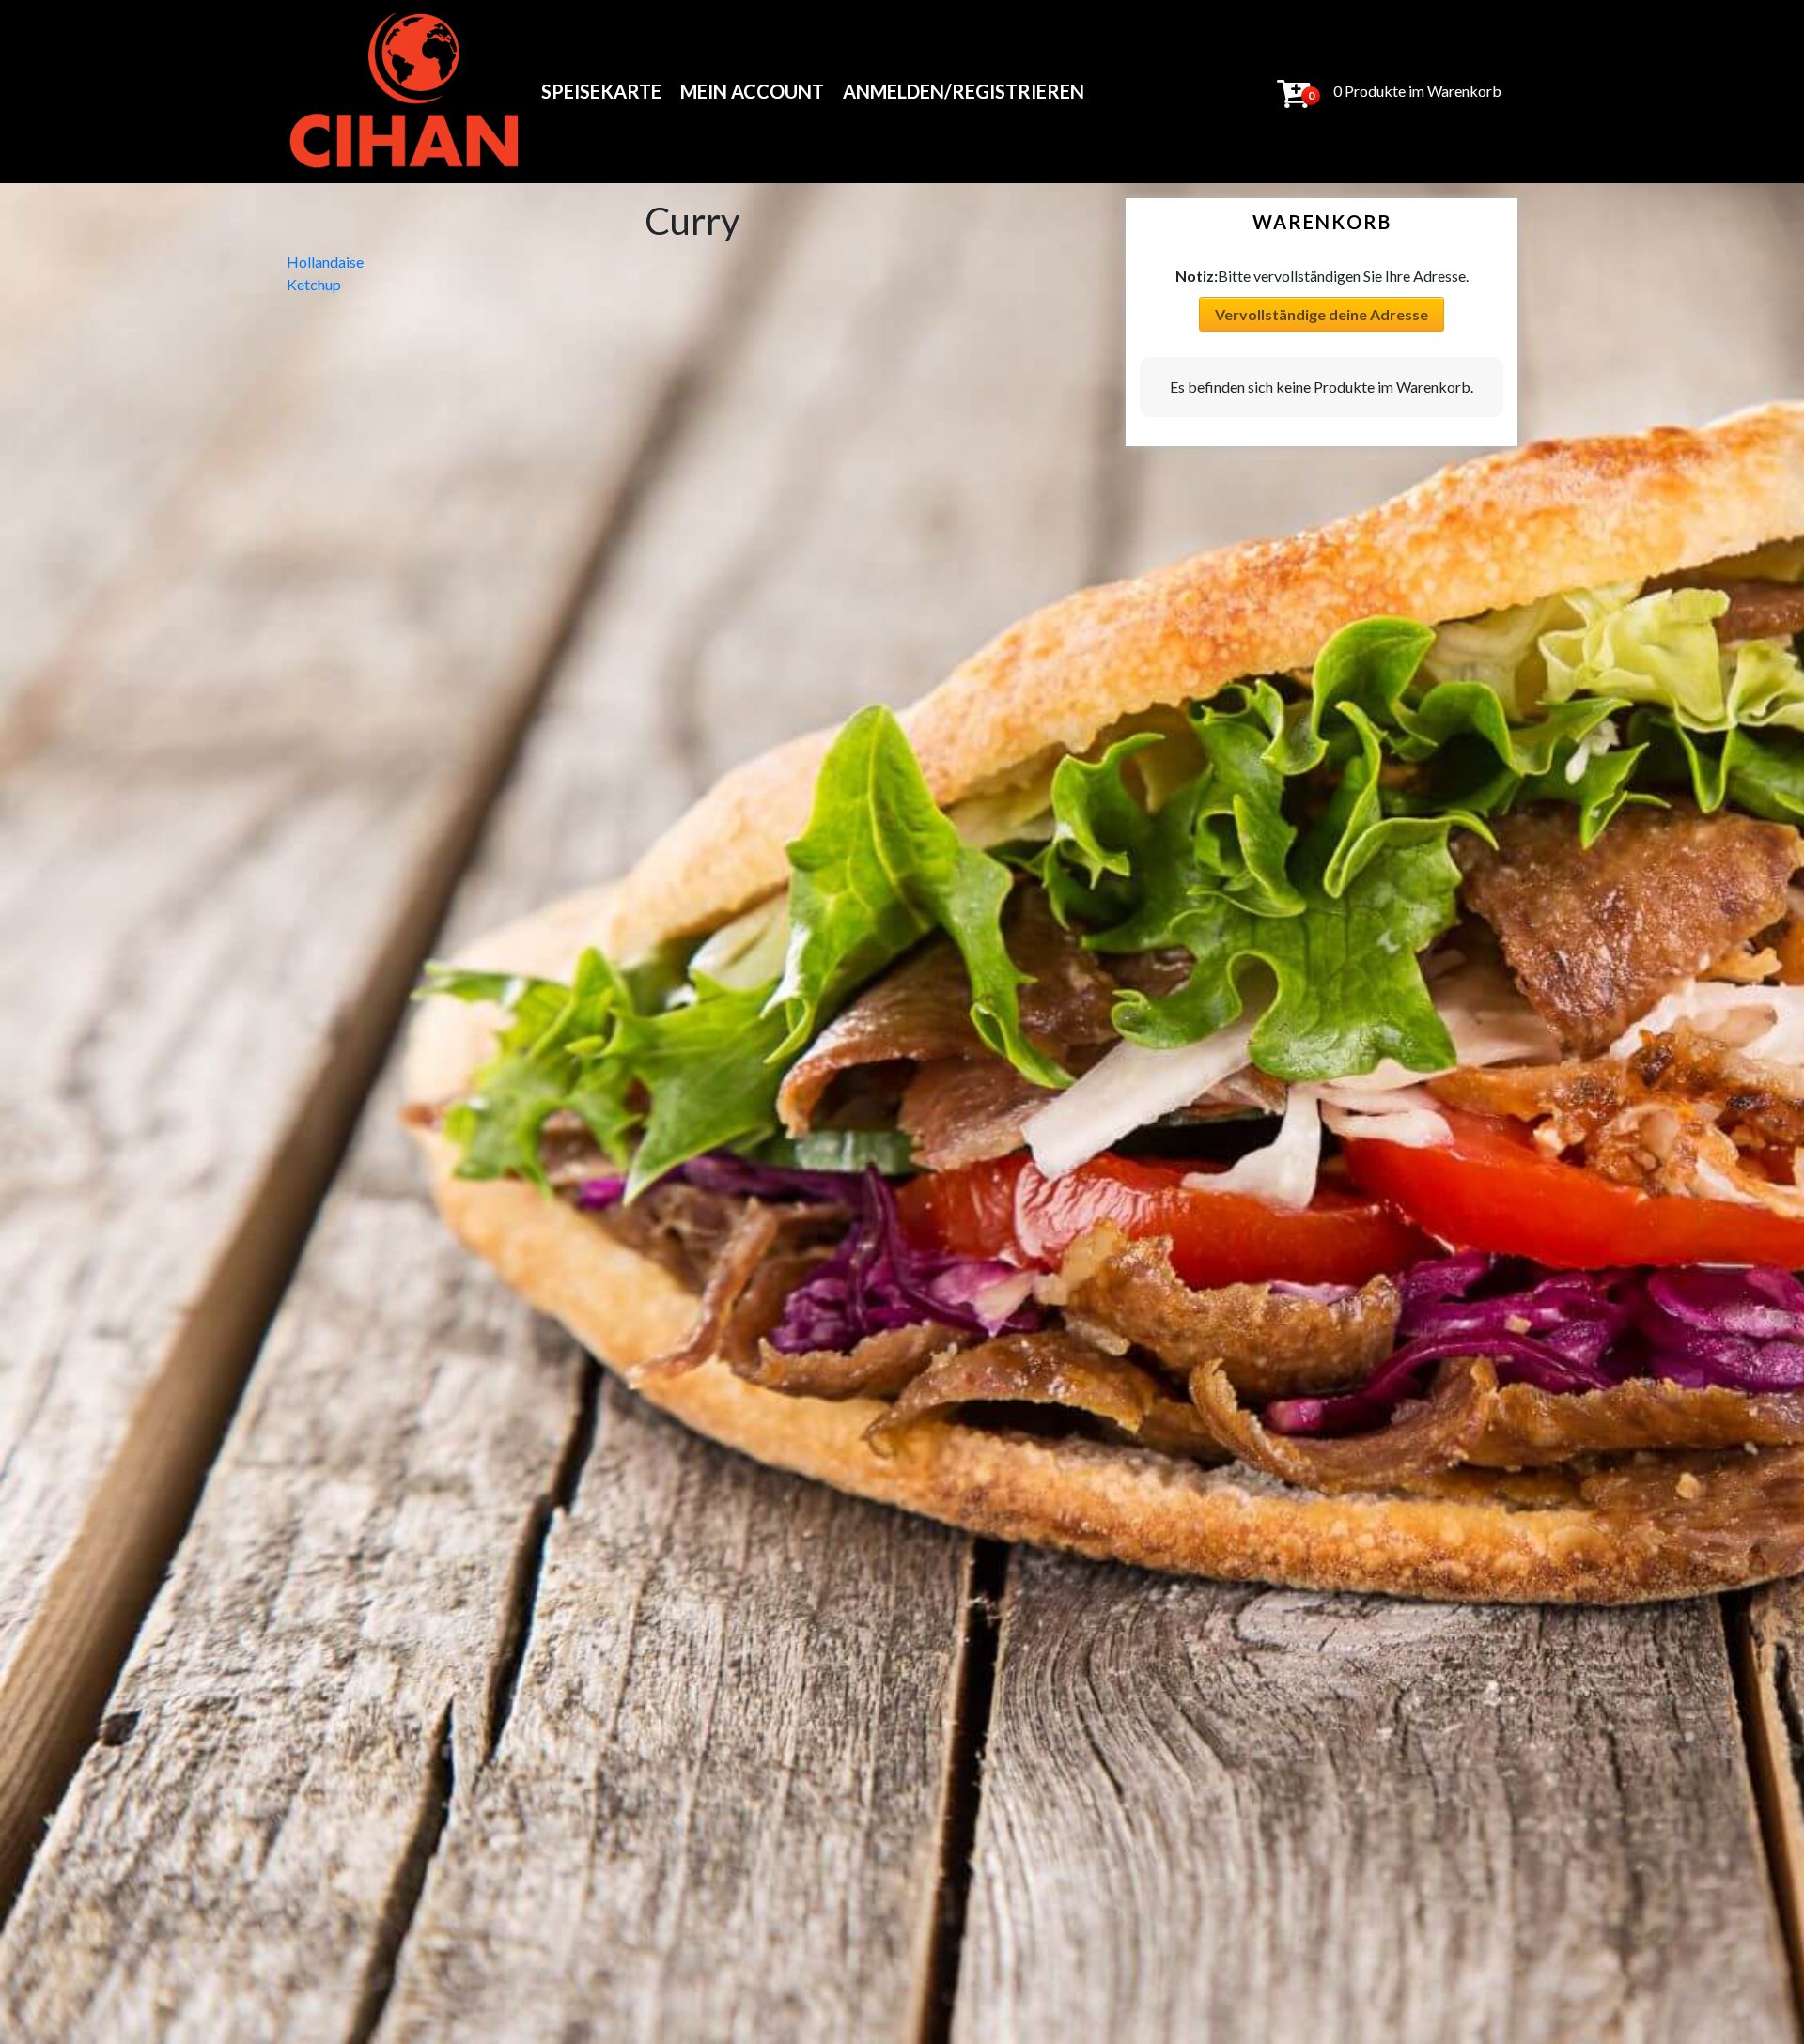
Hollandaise (325, 262)
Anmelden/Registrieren (964, 91)
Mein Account (752, 91)
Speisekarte (601, 91)
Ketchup (314, 284)
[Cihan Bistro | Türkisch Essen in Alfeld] (405, 92)
